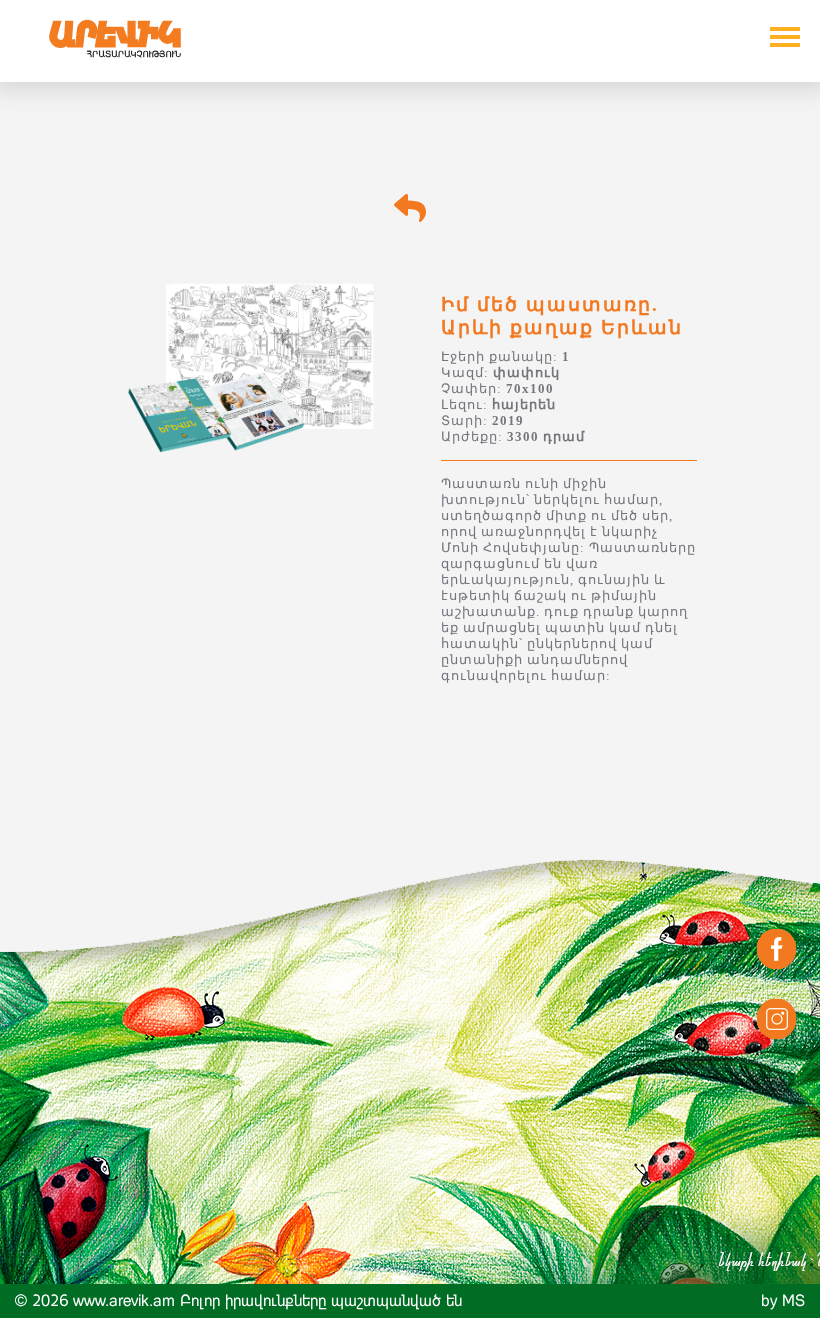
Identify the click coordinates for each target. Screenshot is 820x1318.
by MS (783, 1300)
